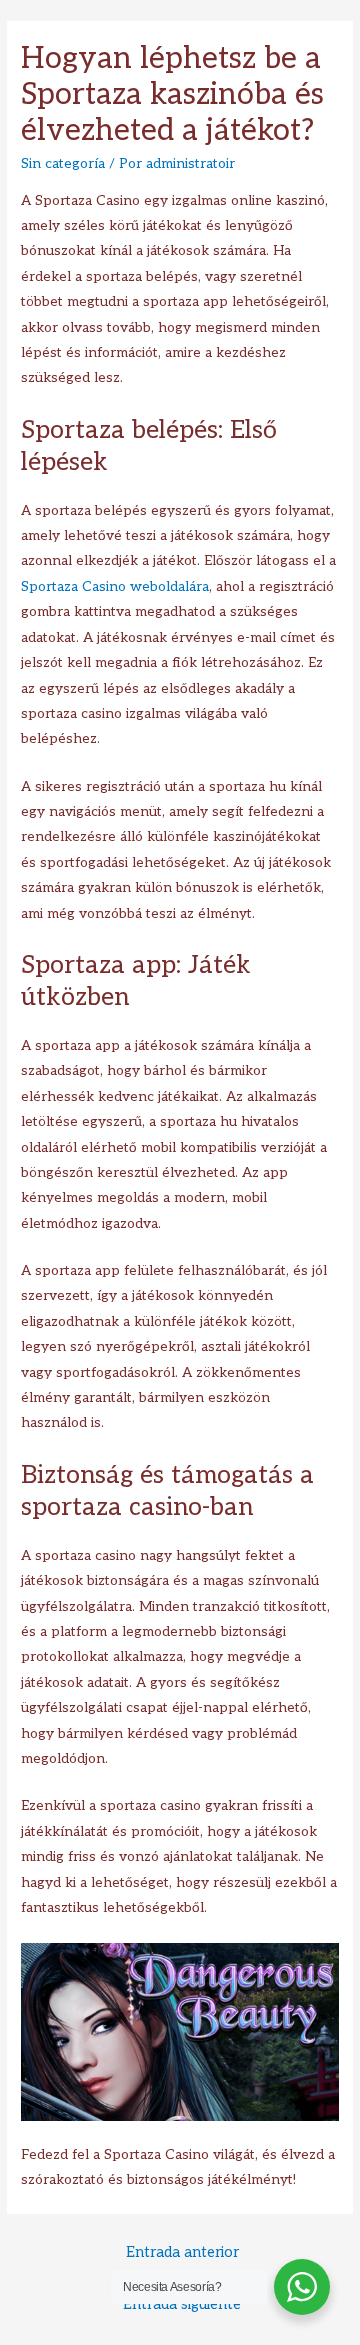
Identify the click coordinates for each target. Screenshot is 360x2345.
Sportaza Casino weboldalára (115, 587)
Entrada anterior (182, 2252)
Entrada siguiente (182, 2304)
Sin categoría (63, 164)
